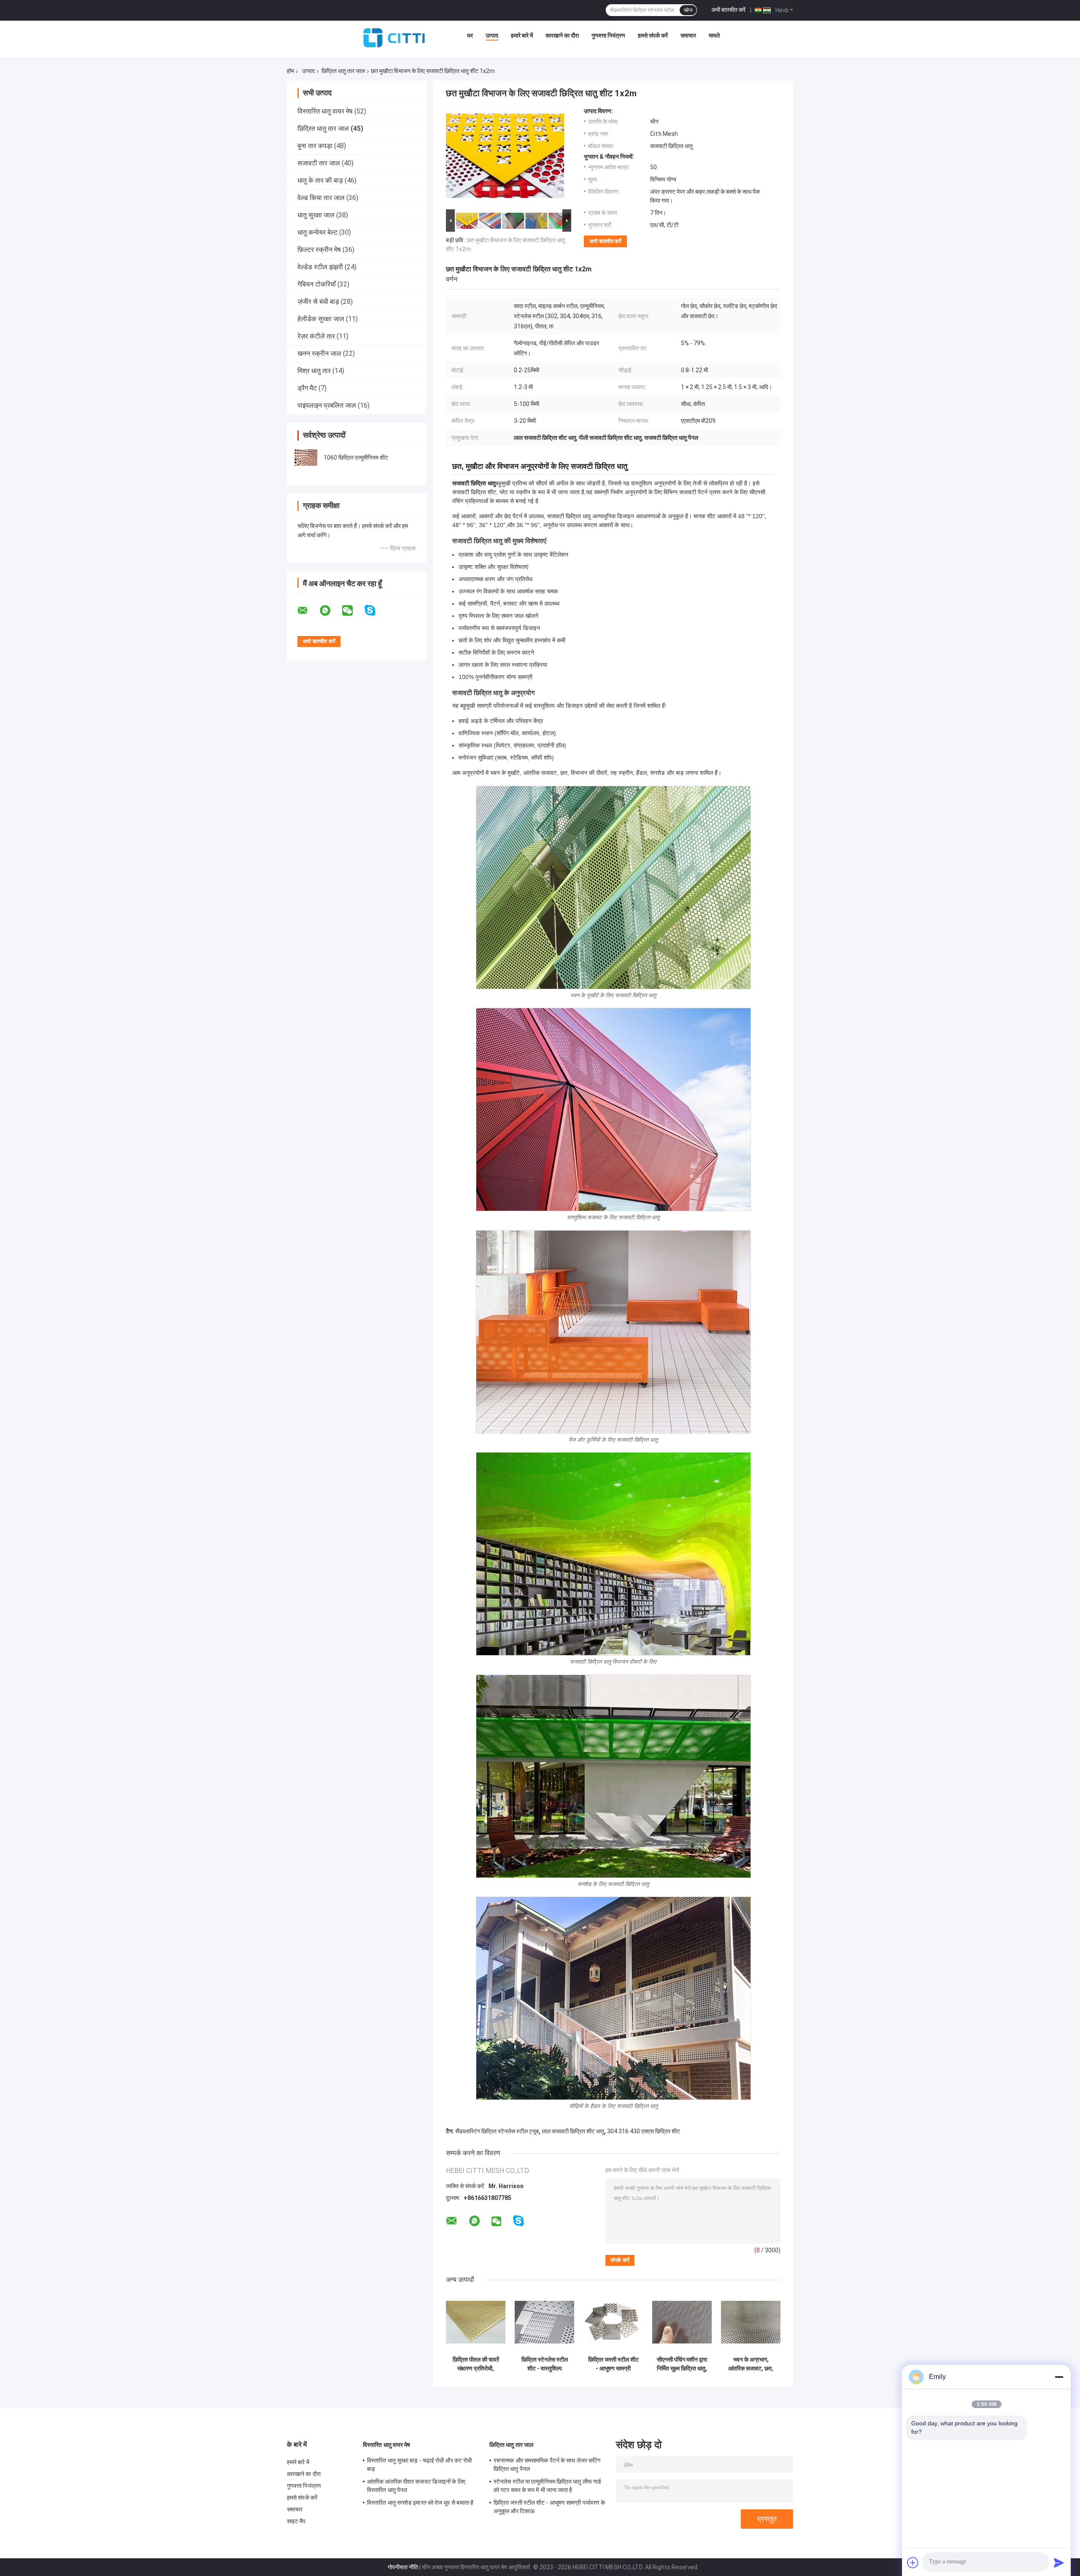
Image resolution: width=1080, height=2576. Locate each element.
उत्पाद (492, 35)
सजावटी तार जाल (319, 163)
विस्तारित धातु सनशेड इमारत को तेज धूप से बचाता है (420, 2503)
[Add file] (913, 2562)
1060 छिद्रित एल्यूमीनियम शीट (356, 457)
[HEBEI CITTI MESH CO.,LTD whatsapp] (330, 611)
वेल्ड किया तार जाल (321, 198)
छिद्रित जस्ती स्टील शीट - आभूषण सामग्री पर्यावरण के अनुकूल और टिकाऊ (613, 2364)
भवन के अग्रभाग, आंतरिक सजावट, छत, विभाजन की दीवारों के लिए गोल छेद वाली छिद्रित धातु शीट (751, 2364)
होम (290, 71)
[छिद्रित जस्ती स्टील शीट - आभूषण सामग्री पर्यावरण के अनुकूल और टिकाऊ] (613, 2322)
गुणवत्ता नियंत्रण (608, 35)
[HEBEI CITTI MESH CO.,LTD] (394, 38)
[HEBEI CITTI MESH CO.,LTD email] (308, 611)
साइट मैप (296, 2521)
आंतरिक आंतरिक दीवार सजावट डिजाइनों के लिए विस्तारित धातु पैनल (416, 2486)
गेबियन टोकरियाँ (317, 284)
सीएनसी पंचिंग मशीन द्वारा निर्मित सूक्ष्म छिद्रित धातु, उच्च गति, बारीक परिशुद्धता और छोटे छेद (682, 2364)
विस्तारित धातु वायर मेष (325, 111)
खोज (688, 10)
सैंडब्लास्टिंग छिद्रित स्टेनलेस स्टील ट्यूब (497, 2131)
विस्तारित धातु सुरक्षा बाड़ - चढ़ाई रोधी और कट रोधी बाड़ (419, 2465)
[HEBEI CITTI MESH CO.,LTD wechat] (353, 611)
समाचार (688, 35)
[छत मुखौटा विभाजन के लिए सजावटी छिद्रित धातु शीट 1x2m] (505, 157)
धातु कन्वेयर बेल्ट (317, 232)
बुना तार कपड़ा (315, 146)
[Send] (1059, 2562)
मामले (714, 35)
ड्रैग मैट (307, 388)
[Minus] (1059, 2377)
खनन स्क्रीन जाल (319, 353)
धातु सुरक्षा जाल (316, 215)
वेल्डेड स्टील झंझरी (320, 267)
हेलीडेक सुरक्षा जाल (321, 319)
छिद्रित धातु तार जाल (343, 71)
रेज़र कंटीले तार (316, 336)
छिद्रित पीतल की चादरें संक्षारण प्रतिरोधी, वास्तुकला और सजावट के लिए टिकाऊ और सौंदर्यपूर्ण (476, 2364)
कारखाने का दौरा (562, 35)
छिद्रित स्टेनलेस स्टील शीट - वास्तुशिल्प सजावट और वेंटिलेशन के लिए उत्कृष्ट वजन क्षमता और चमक (545, 2364)
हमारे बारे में (522, 35)
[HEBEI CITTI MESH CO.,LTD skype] (375, 610)
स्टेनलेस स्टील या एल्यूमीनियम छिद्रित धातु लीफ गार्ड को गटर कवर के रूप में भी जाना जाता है (547, 2486)
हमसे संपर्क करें (653, 35)
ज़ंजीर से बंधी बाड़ (318, 302)
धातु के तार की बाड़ (320, 180)
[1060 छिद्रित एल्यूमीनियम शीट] (306, 457)
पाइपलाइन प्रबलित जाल (327, 405)
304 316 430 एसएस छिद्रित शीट (644, 2131)
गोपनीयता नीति (403, 2567)
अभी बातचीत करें (728, 10)
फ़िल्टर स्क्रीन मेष (319, 250)
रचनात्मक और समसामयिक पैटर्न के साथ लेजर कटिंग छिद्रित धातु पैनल (547, 2465)
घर (470, 35)
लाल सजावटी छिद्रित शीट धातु (573, 2131)
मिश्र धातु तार (314, 371)
